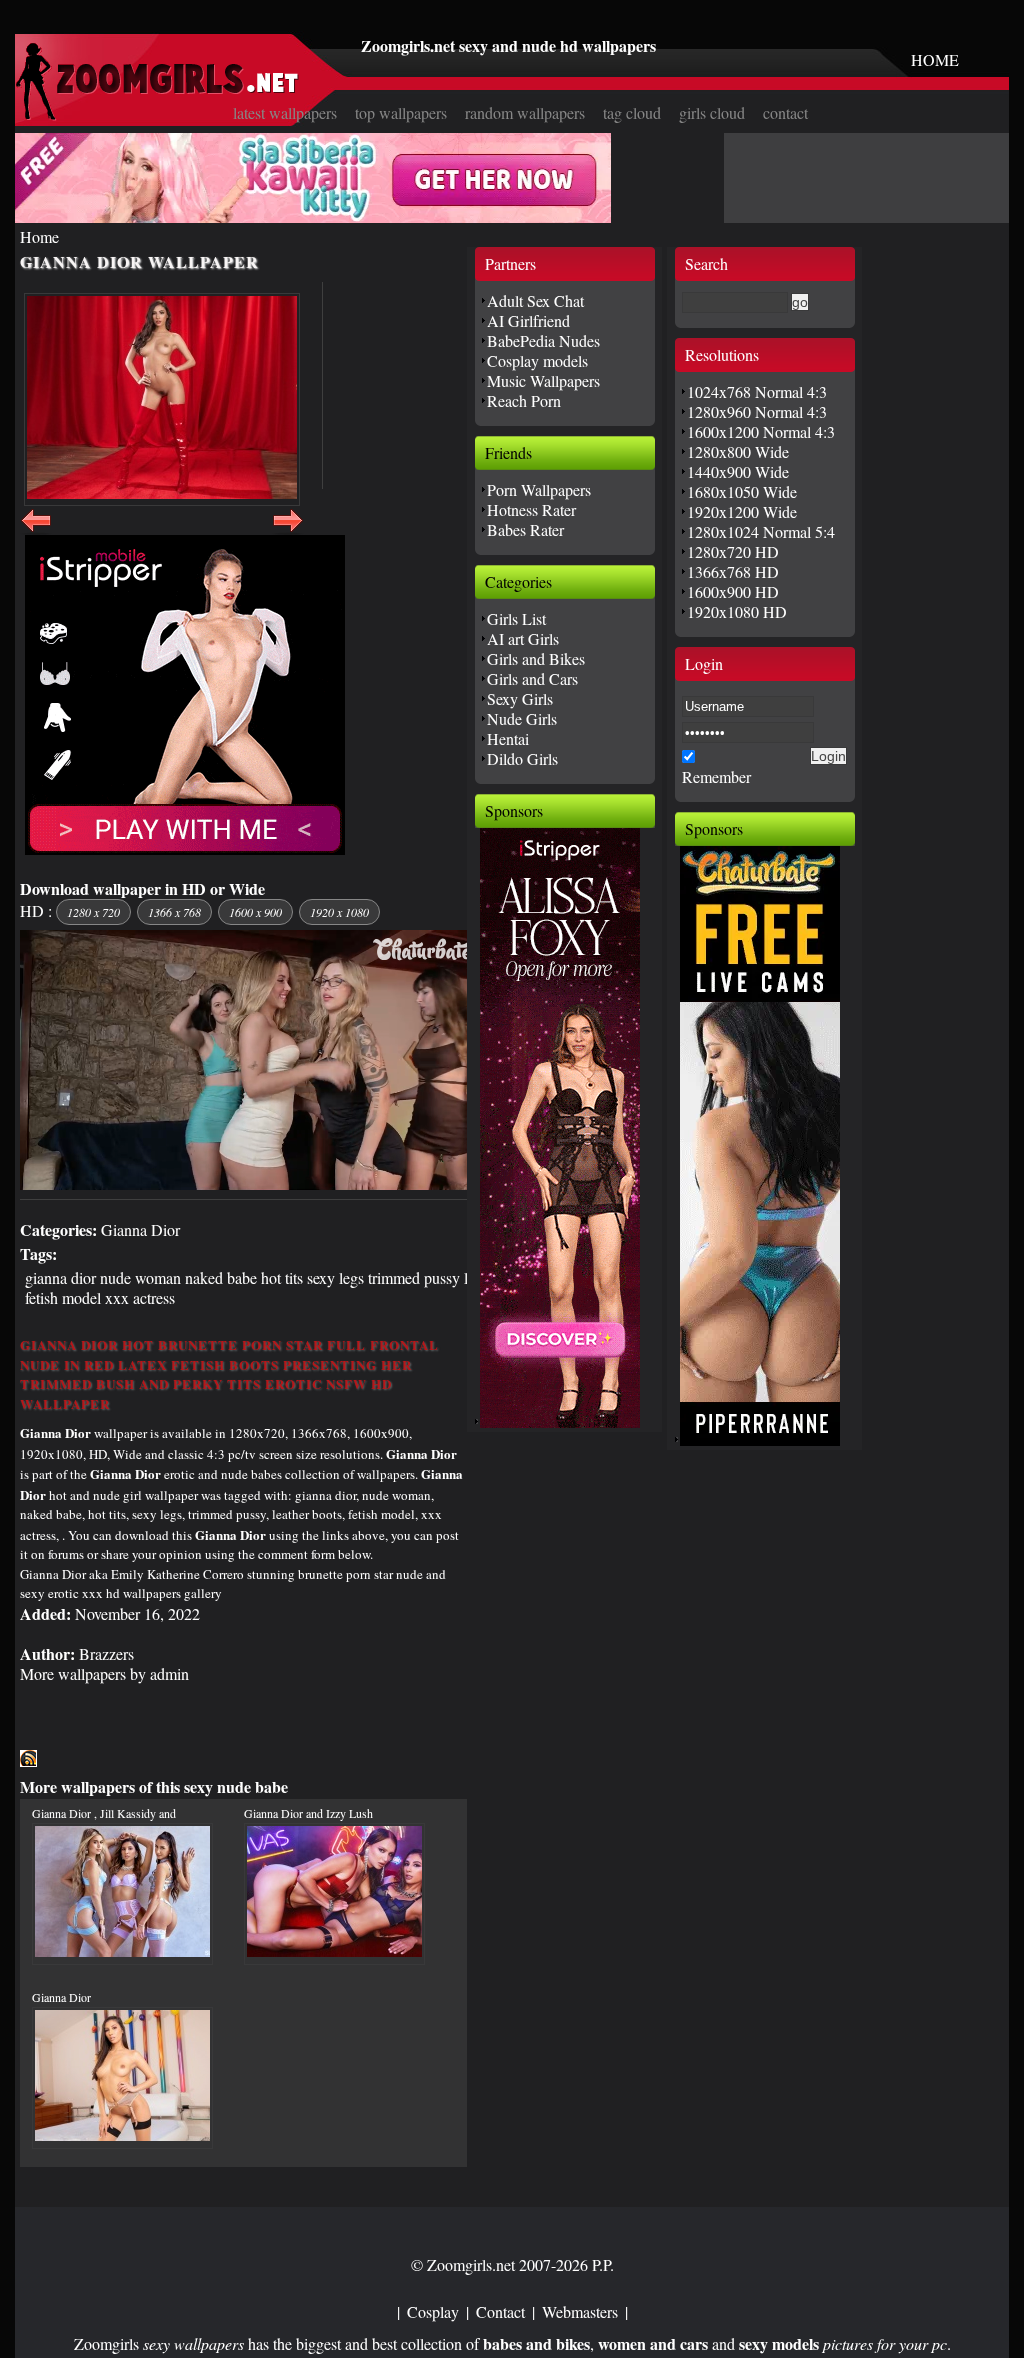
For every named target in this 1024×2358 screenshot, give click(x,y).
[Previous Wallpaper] (36, 531)
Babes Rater (525, 529)
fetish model (63, 1297)
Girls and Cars (532, 678)
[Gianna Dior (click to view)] (162, 399)
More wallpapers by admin (104, 1673)
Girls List (516, 618)
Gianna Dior (140, 1229)
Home (39, 236)
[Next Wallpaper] (288, 531)
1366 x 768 (174, 912)
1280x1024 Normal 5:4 (761, 531)
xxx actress (140, 1297)
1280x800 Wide (738, 451)
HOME (935, 59)
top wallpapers (401, 112)
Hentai (508, 738)
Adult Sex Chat (535, 300)
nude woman (140, 1277)
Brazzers (106, 1653)
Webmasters (580, 2311)
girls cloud (712, 112)
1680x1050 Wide (742, 491)
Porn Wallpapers (539, 489)
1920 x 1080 (339, 912)
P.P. (603, 2264)
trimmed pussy (414, 1277)
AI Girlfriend (528, 320)
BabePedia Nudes (543, 340)
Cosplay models (537, 360)
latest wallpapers (285, 112)
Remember (716, 776)
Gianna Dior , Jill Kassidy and (104, 1813)
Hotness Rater (531, 509)
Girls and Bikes (536, 658)
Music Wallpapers (543, 380)
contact (785, 112)
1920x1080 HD (737, 611)
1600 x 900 (255, 912)
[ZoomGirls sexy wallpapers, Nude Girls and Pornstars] (157, 114)
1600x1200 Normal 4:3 (761, 431)
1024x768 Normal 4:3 (757, 391)
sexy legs (335, 1277)
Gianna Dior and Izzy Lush (308, 1813)
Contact (500, 2311)
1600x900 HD (733, 591)
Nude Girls (522, 718)
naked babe (221, 1277)
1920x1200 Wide (742, 511)
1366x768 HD (733, 571)
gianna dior (60, 1277)
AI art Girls (523, 638)
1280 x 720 (93, 912)
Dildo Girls (522, 758)
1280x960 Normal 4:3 (757, 411)
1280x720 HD (733, 551)
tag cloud (632, 112)
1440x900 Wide (738, 471)
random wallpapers (525, 112)
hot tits (282, 1277)
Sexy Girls (520, 698)
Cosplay (433, 2311)
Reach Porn (524, 400)
